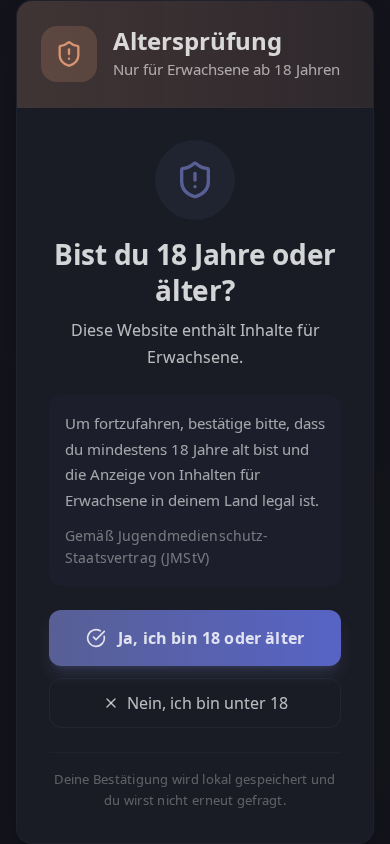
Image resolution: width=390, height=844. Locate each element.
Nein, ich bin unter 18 (207, 703)
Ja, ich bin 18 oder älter (211, 638)
